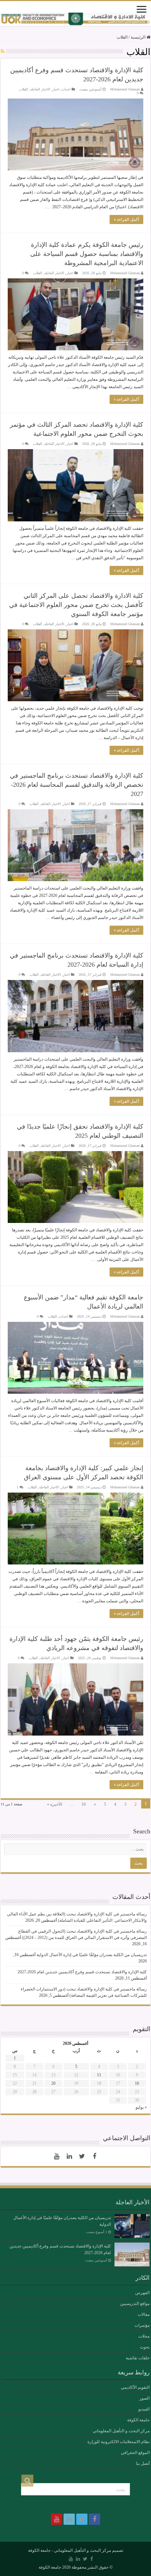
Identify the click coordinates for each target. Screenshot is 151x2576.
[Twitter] (82, 2156)
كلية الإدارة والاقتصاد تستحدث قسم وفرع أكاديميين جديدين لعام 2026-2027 (82, 1972)
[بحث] (27, 2481)
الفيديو (144, 2409)
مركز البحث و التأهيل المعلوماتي (121, 2431)
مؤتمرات (142, 2325)
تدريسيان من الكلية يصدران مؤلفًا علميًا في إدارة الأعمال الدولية (92, 1955)
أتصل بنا (143, 2463)
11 (99, 2075)
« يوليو (141, 2107)
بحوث (145, 2347)
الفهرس (142, 2293)
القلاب (24, 89)
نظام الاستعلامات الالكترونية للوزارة (119, 2442)
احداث (66, 89)
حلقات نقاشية (138, 2358)
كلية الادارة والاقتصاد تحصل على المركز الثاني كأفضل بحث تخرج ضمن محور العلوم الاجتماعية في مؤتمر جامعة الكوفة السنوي (76, 605)
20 (53, 2083)
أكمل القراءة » (126, 219)
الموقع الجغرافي (135, 2453)
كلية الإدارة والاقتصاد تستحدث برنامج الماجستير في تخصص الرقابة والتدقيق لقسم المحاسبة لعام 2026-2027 (77, 785)
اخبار (56, 89)
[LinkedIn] (69, 2156)
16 (137, 2083)
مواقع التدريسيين (135, 2304)
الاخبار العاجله (40, 89)
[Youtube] (57, 2156)
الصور (145, 2398)
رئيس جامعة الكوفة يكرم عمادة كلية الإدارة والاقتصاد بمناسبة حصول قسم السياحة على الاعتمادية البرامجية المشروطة (87, 254)
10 (84, 1804)
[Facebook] (94, 2156)
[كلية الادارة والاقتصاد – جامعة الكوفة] (75, 19)
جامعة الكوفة (138, 2420)
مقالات (144, 2314)
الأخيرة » (55, 1804)
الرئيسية (139, 37)
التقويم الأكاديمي (135, 2387)
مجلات (144, 2336)
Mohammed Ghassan (125, 89)
